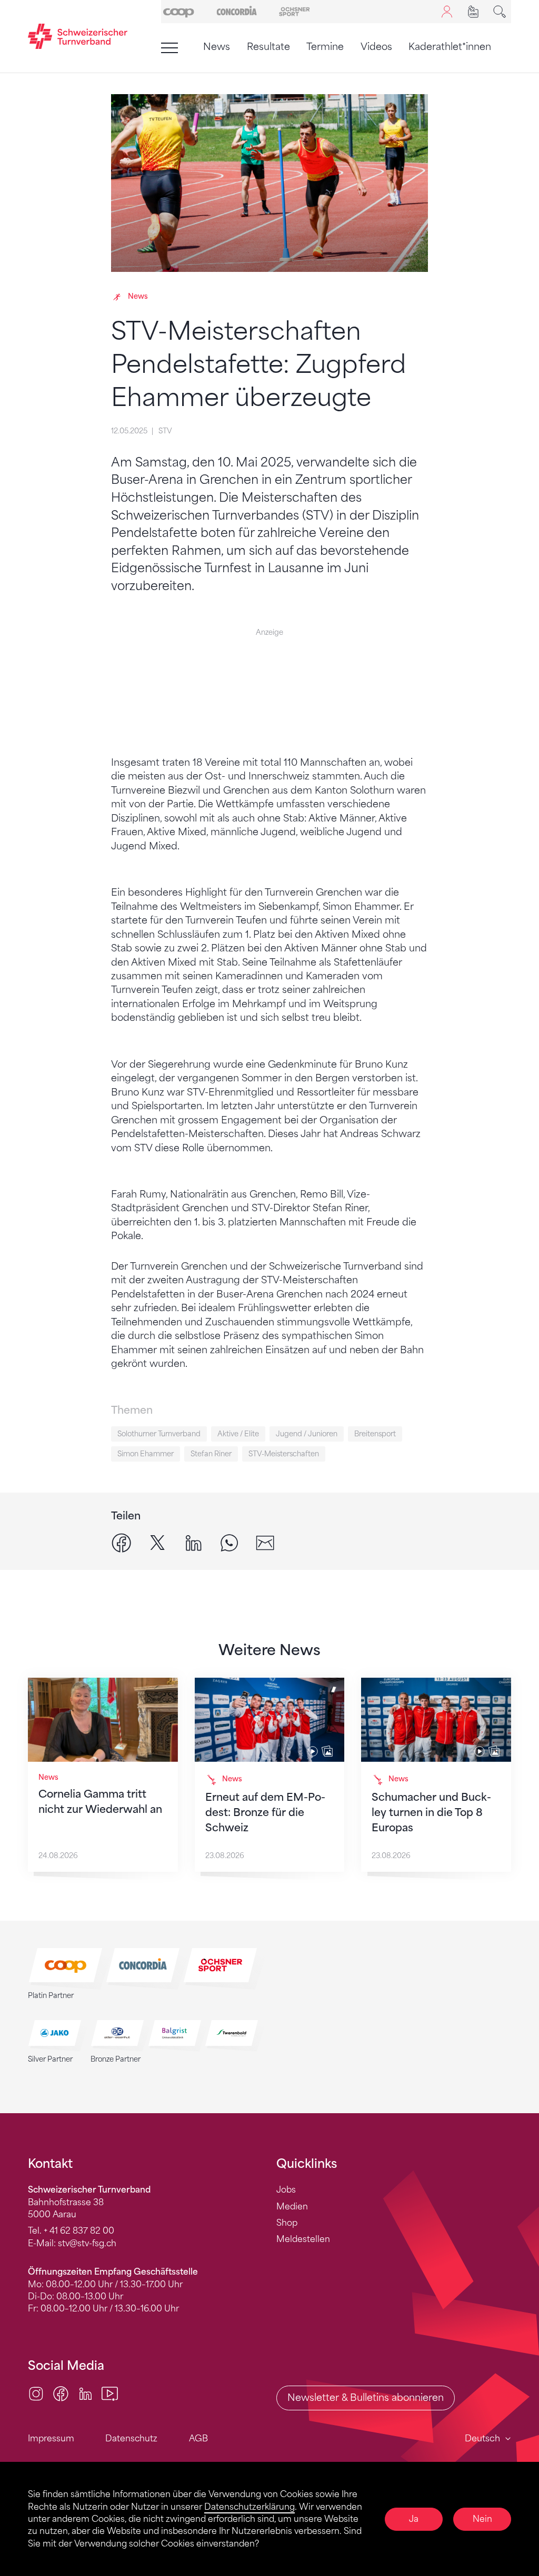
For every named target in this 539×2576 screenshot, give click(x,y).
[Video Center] (110, 2393)
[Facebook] (61, 2393)
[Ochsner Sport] (295, 11)
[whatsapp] (229, 1542)
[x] (158, 1542)
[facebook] (121, 1542)
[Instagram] (36, 2393)
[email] (265, 1542)
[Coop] (179, 11)
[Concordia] (237, 11)
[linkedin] (193, 1542)
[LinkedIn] (86, 2393)
